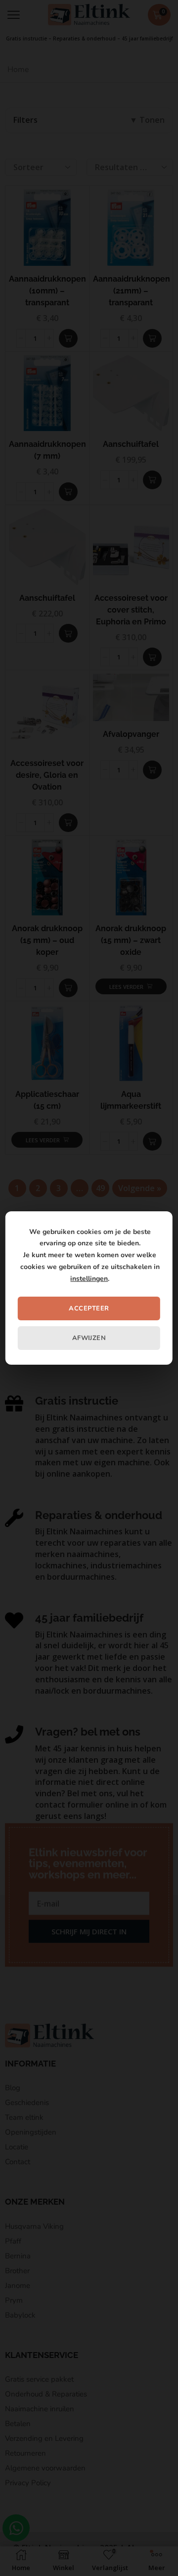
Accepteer (89, 1308)
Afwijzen (89, 1338)
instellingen (89, 1279)
